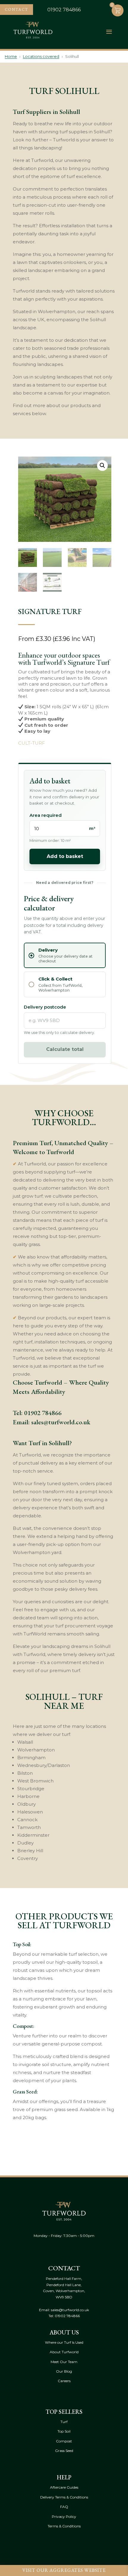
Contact (17, 9)
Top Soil (64, 2431)
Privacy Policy (64, 2517)
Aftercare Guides (64, 2487)
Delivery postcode (45, 1007)
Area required (46, 815)
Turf (64, 2422)
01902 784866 (43, 1413)
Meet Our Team (64, 2362)
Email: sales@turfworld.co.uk (64, 2310)
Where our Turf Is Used (64, 2342)
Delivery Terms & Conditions (64, 2497)
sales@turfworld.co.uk (61, 1422)
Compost (64, 2441)
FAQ (64, 2507)
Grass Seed (64, 2451)
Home (11, 56)
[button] (102, 466)
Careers (64, 2381)
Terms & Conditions (64, 2526)
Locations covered (41, 56)
